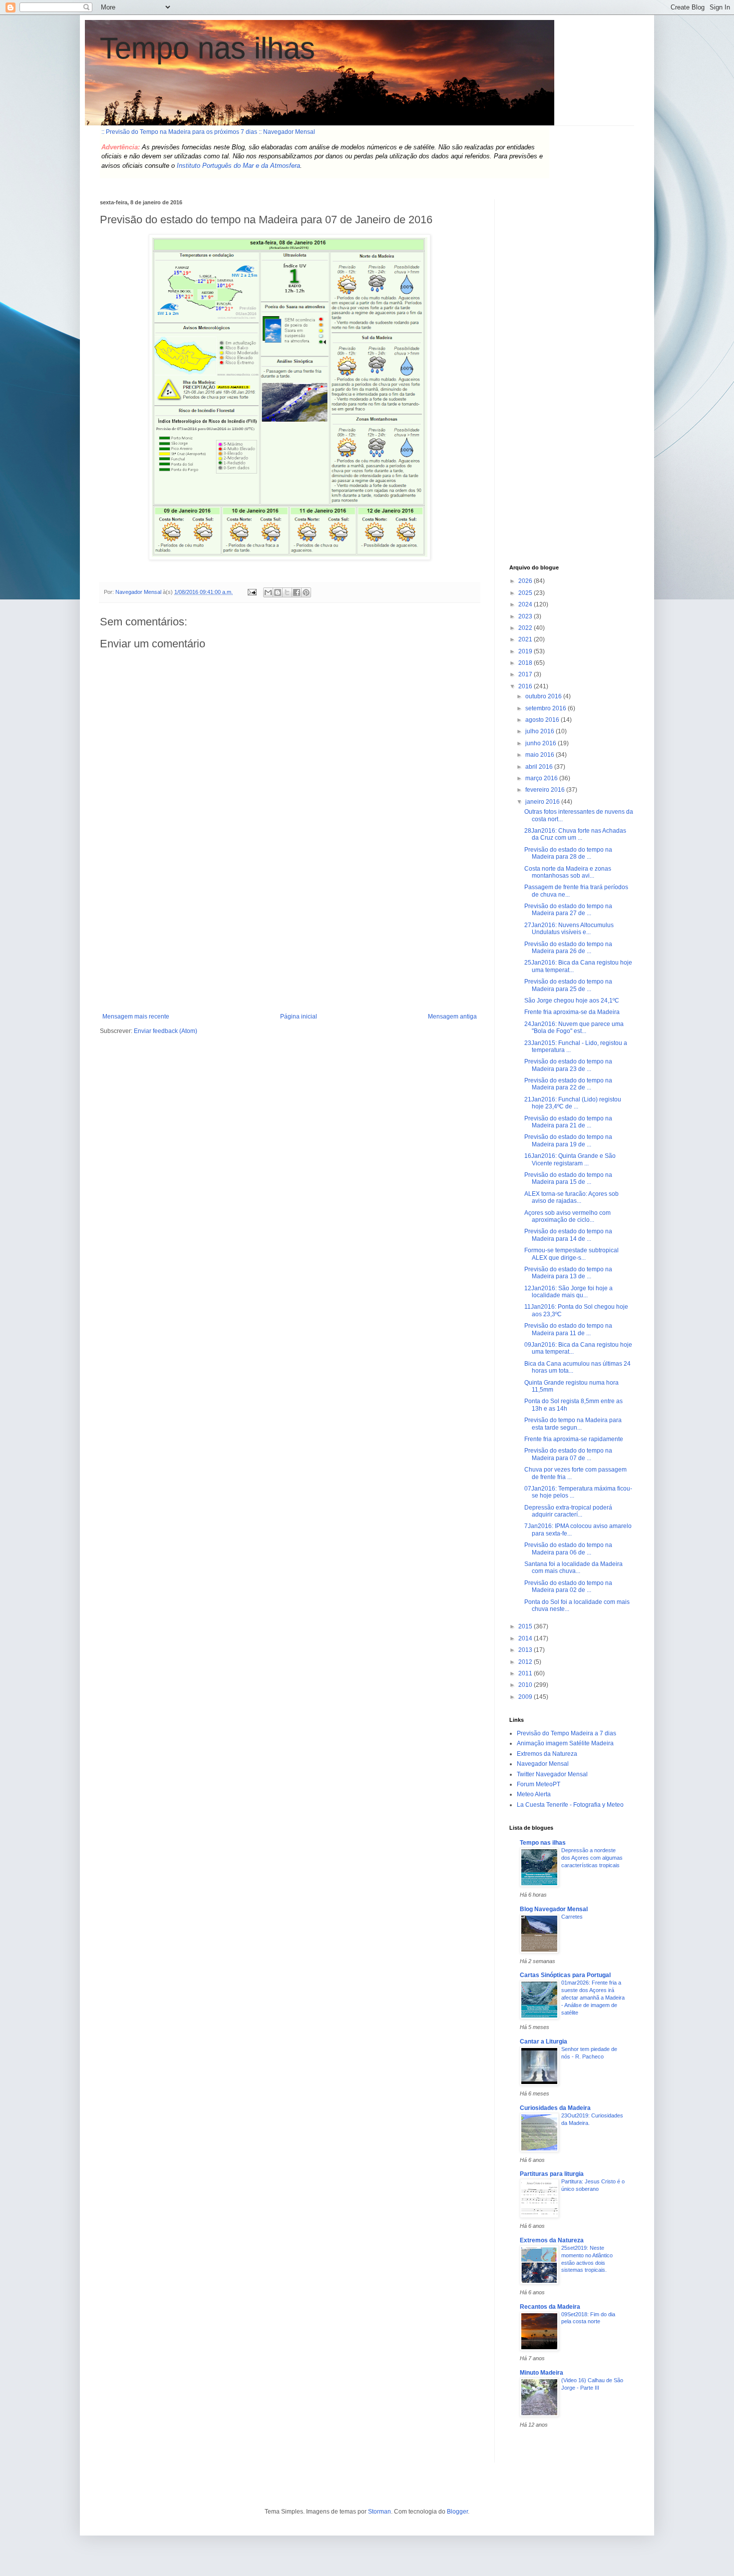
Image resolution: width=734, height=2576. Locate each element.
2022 (526, 628)
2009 (526, 1697)
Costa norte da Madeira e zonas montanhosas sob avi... (568, 872)
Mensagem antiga (452, 1017)
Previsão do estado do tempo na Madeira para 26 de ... (568, 948)
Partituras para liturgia (552, 2174)
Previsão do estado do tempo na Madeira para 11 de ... (568, 1329)
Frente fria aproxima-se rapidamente (574, 1439)
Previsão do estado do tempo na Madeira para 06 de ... (568, 1548)
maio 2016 (541, 755)
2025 (526, 593)
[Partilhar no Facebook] (297, 592)
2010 (526, 1685)
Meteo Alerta (534, 1794)
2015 (526, 1626)
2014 (526, 1638)
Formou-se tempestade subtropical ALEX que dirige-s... (571, 1254)
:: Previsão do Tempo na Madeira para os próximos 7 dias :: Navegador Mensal (208, 132)
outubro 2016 (544, 696)
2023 (526, 616)
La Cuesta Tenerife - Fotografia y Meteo (570, 1805)
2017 (526, 674)
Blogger (457, 2512)
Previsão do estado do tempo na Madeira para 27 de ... (568, 910)
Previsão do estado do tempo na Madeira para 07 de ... (568, 1454)
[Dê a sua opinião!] (278, 592)
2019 (526, 651)
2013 (526, 1650)
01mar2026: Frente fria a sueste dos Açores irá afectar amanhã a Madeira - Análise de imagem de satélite (593, 1997)
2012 (526, 1662)
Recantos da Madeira (550, 2307)
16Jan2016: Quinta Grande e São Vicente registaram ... (570, 1159)
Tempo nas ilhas (207, 48)
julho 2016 (541, 731)
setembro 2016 (547, 708)
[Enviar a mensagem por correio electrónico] (252, 592)
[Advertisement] (290, 938)
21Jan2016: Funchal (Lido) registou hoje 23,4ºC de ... (573, 1103)
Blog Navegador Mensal (554, 1909)
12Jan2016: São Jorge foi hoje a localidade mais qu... (568, 1292)
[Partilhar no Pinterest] (306, 592)
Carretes (572, 1917)
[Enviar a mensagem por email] (268, 592)
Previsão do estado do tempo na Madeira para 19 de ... (568, 1140)
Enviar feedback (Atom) (166, 1031)
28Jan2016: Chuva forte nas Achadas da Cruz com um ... (575, 834)
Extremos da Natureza (547, 1754)
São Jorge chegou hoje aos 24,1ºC (572, 1001)
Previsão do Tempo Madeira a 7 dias (566, 1733)
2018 (526, 663)
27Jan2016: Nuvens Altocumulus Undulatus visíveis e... (569, 929)
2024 (526, 604)
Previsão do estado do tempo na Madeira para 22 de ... (568, 1084)
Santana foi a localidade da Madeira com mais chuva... (573, 1567)
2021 (526, 639)
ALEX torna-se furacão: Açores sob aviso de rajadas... (571, 1197)
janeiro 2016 (543, 802)
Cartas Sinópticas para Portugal (565, 1975)
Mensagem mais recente (136, 1017)
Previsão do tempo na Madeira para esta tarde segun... (573, 1424)
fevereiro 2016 (546, 790)
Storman (379, 2512)
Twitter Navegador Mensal (552, 1774)
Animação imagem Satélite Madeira (565, 1743)
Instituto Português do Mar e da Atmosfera (238, 166)
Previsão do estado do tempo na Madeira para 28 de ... (568, 853)
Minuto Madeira (542, 2373)
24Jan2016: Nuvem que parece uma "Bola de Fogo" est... (574, 1028)
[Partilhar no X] (287, 592)
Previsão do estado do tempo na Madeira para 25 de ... (568, 985)
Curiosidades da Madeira (555, 2108)
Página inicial (299, 1017)
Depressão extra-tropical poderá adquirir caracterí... (568, 1511)
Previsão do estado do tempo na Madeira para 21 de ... (568, 1122)
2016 (526, 686)
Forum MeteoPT (539, 1784)
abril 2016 (540, 767)
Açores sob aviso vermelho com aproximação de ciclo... (567, 1216)
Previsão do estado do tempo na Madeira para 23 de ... (568, 1065)
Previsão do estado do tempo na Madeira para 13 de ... (568, 1273)
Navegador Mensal (543, 1764)
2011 (526, 1673)
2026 (526, 581)
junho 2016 (542, 743)
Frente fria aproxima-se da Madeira (572, 1012)
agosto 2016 (543, 720)
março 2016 (542, 778)
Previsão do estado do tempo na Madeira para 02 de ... (568, 1586)
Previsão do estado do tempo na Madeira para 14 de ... (568, 1235)
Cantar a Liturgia (544, 2042)
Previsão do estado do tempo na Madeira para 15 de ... (568, 1178)
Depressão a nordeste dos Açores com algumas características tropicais (592, 1858)
